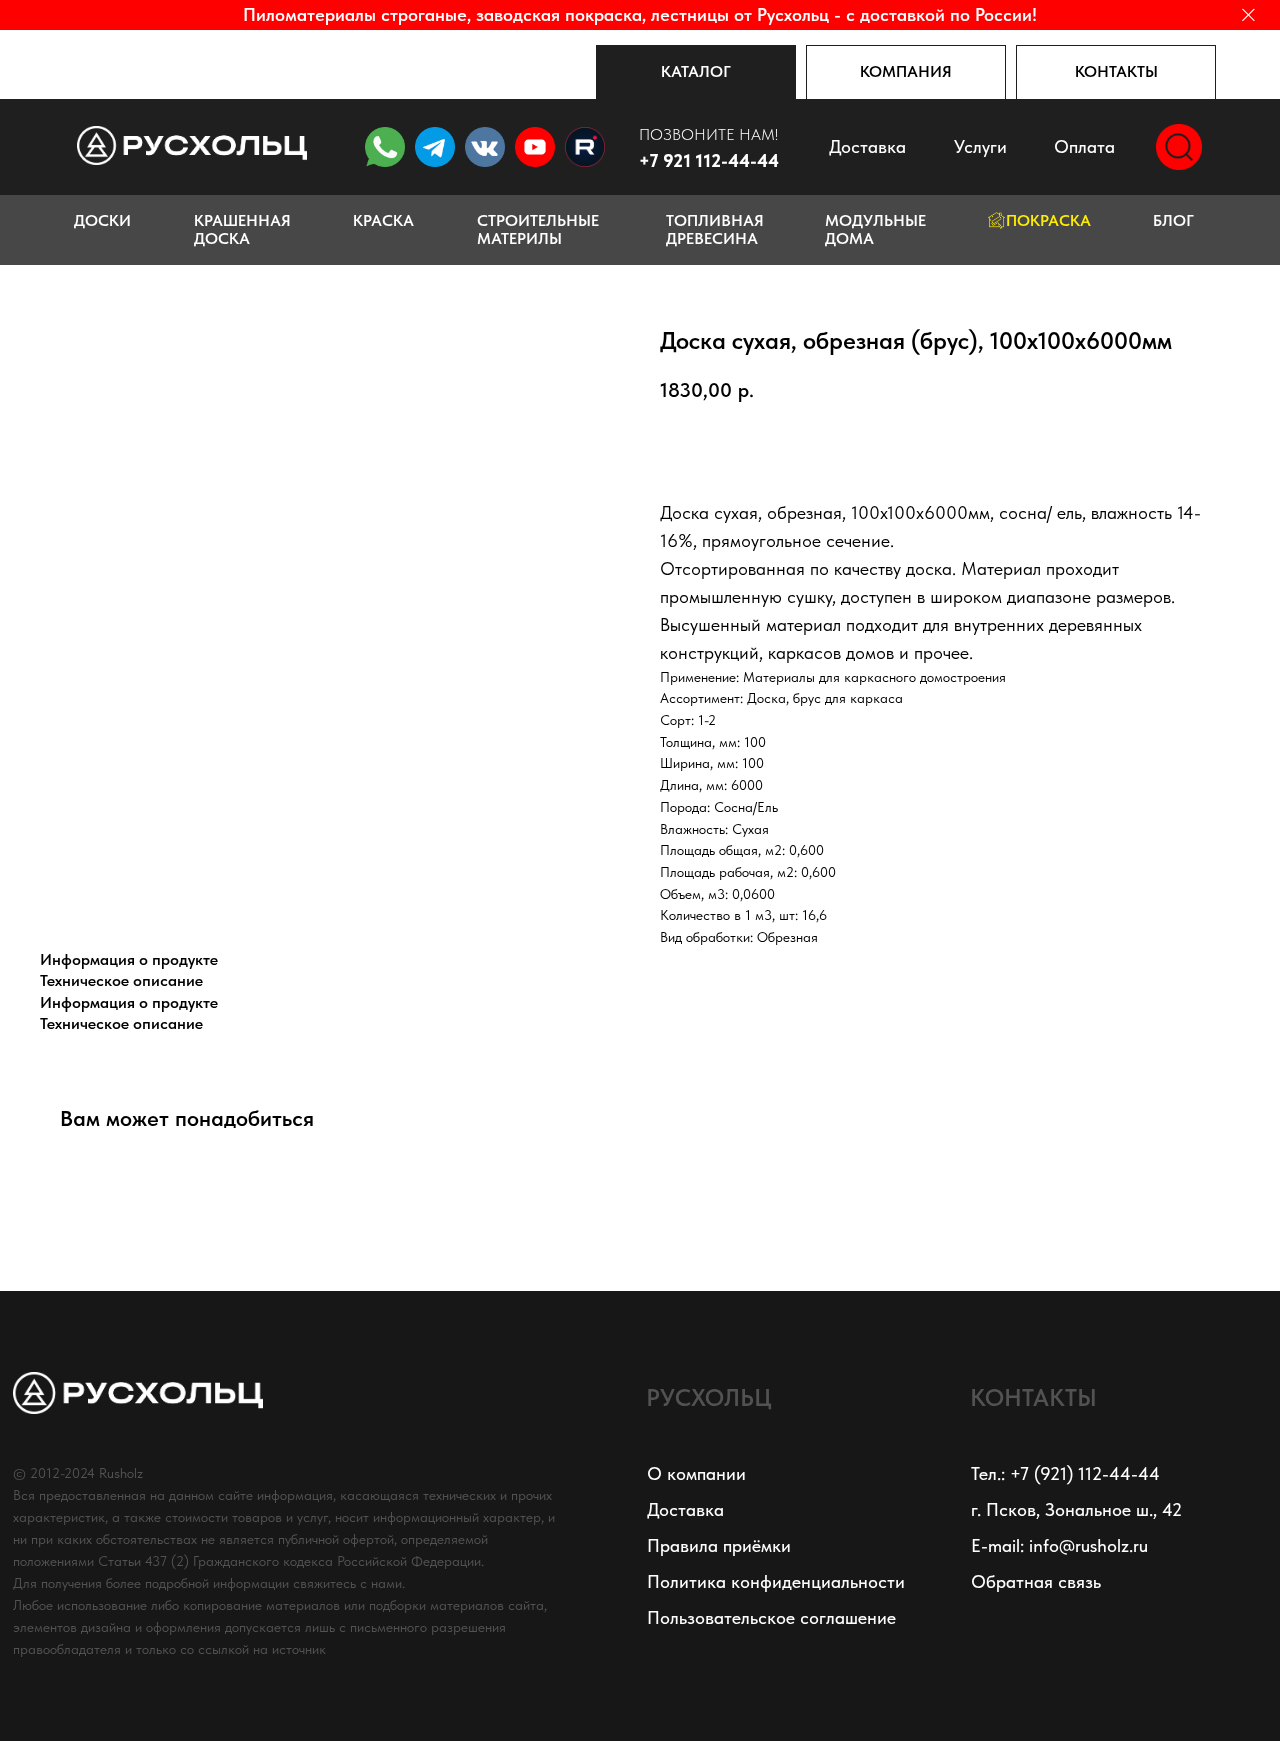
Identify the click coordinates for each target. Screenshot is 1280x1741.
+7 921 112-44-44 (709, 160)
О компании (696, 1473)
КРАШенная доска (242, 229)
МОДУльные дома (875, 229)
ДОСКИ (102, 220)
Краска (383, 220)
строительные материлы (538, 229)
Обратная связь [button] (1036, 1581)
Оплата (1084, 146)
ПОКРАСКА (1048, 220)
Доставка (867, 146)
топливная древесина (715, 229)
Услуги (980, 146)
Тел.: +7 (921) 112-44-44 (1065, 1473)
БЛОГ (1173, 220)
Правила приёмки (719, 1545)
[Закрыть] (1248, 15)
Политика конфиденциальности (776, 1581)
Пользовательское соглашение (771, 1617)
